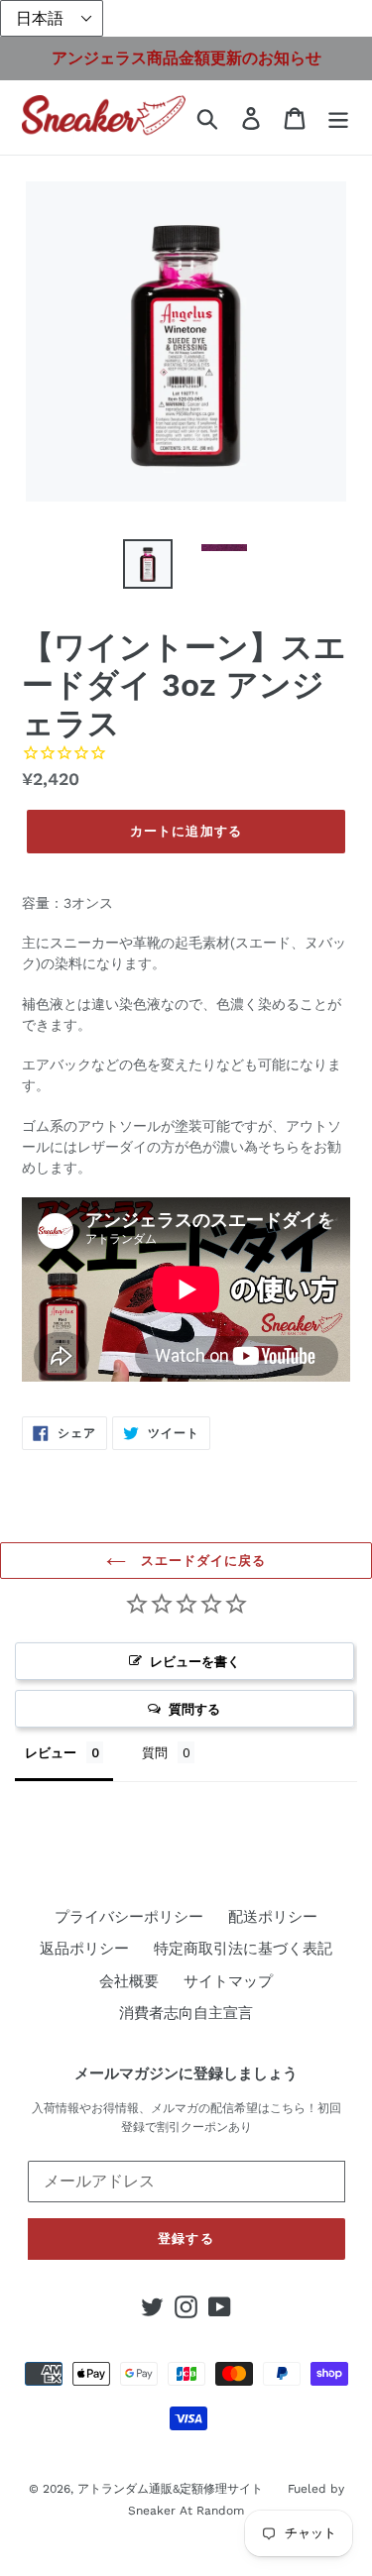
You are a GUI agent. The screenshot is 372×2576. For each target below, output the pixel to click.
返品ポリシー (84, 1949)
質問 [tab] (155, 1752)
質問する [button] (194, 1709)
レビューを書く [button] (195, 1661)
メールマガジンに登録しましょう (186, 2073)
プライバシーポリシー (129, 1917)
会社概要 (129, 1981)
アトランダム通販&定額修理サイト (170, 2489)
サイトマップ (228, 1981)
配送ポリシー (273, 1917)
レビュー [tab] (51, 1752)
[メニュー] (338, 118)
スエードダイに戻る (201, 1561)
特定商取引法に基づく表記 (243, 1949)
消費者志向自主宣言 (186, 2013)
